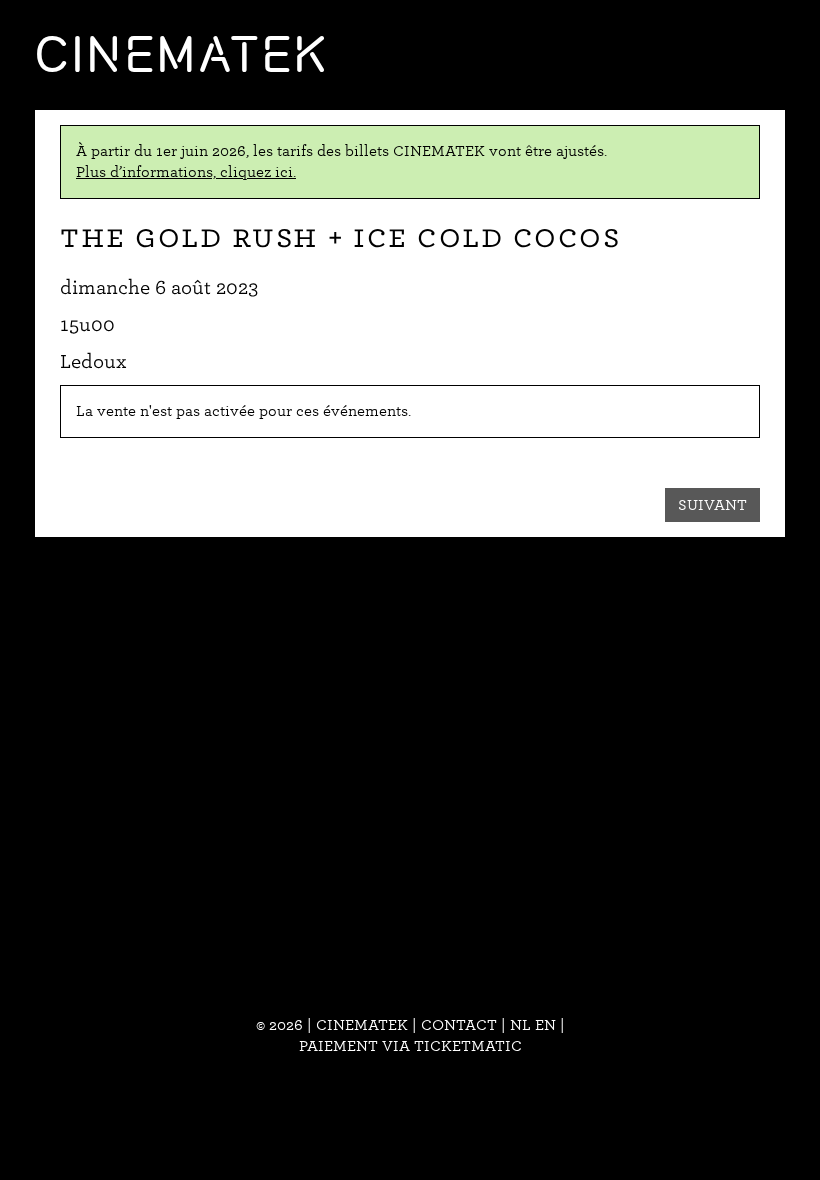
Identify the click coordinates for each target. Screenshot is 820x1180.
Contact (459, 1025)
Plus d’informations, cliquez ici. (186, 172)
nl (520, 1025)
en (545, 1025)
